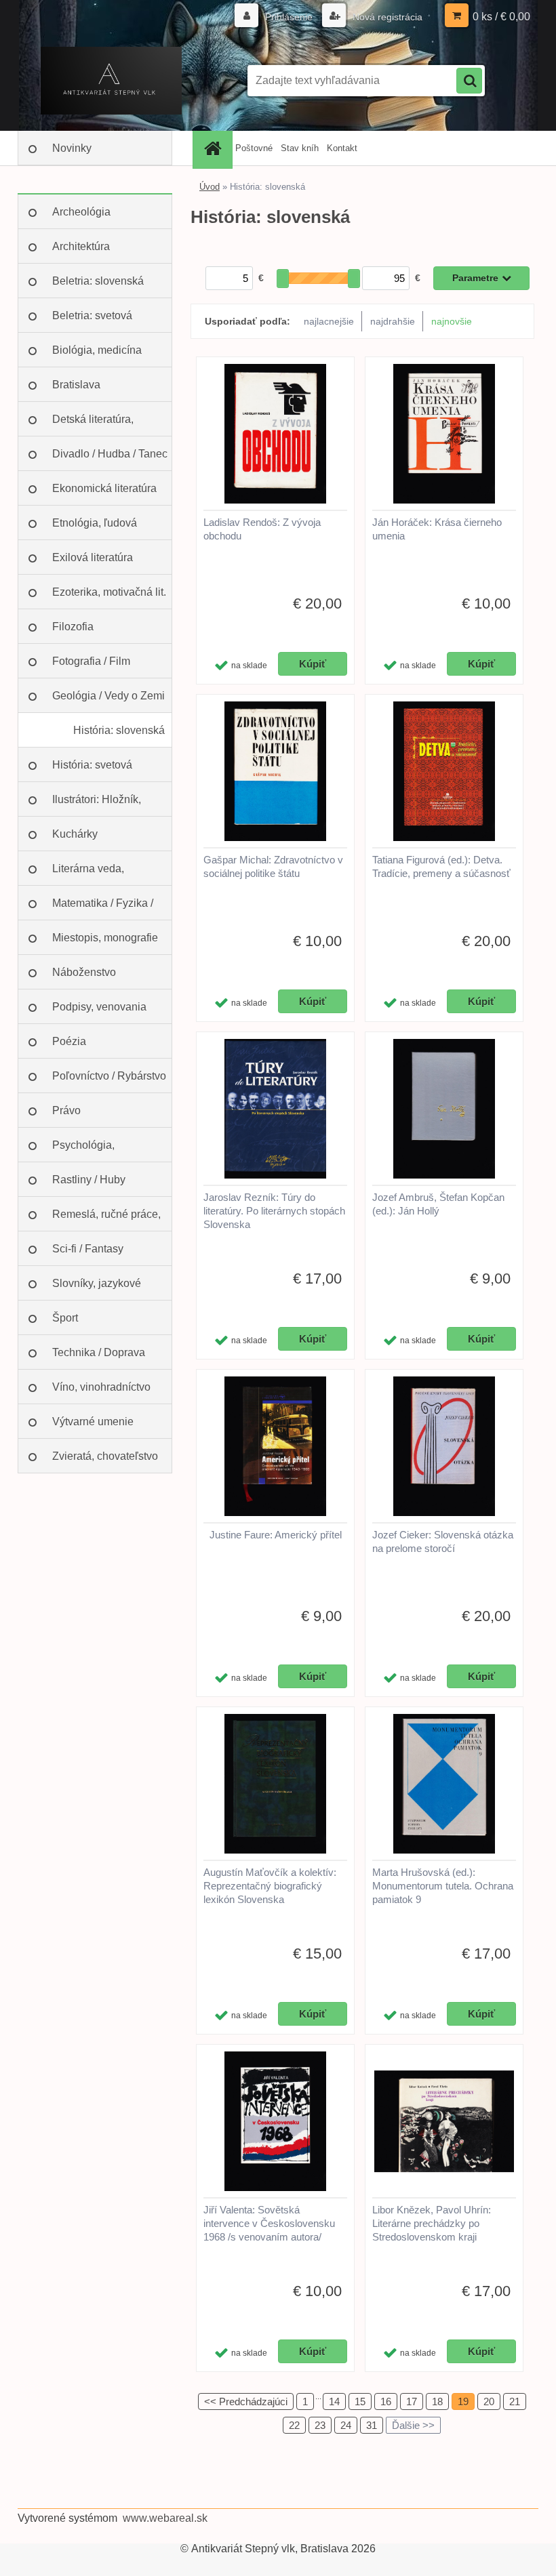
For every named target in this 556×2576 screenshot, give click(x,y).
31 (372, 2425)
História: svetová (92, 765)
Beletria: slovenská (98, 281)
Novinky (72, 148)
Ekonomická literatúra (104, 488)
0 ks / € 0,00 (501, 17)
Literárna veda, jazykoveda (88, 874)
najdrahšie (393, 321)
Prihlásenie (289, 17)
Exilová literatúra (93, 557)
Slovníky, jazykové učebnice (97, 1289)
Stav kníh (300, 148)
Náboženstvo (84, 972)
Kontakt (342, 148)
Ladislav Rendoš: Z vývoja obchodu (262, 529)
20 (489, 2401)
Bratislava (76, 385)
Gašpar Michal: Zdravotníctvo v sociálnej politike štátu (273, 866)
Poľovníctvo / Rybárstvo (109, 1076)
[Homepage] (214, 148)
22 (294, 2425)
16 (386, 2401)
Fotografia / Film (91, 661)
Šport (65, 1318)
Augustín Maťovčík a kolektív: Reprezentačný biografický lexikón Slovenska (270, 1886)
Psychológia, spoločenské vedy (96, 1151)
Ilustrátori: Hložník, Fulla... (97, 805)
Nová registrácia (386, 17)
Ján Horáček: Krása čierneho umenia (437, 529)
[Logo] (111, 81)
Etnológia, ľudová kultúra (95, 529)
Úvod (210, 187)
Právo (66, 1110)
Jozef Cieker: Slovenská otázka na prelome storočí (443, 1541)
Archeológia (81, 212)
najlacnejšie (329, 321)
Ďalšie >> (413, 2425)
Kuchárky (75, 834)
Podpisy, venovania (99, 1007)
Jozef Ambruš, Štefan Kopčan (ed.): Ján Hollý (438, 1204)
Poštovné (254, 148)
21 (515, 2401)
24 (346, 2425)
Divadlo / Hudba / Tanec (110, 454)
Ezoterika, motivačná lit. (109, 592)
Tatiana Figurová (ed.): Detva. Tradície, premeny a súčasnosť (441, 866)
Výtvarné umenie (93, 1422)
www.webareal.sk (165, 2518)
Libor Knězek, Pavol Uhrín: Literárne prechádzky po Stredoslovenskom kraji (432, 2223)
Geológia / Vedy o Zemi (108, 696)
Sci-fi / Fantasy (88, 1249)
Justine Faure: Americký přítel (276, 1535)
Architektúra (81, 246)
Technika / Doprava (99, 1352)
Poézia (69, 1041)
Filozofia (73, 627)
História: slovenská (119, 730)
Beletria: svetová (92, 315)
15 (360, 2401)
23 (320, 2425)
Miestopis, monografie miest (105, 943)
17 (412, 2401)
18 (437, 2401)
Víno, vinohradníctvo (101, 1387)
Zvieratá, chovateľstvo (105, 1456)
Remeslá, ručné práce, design (106, 1220)
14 (334, 2401)
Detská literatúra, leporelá (93, 425)
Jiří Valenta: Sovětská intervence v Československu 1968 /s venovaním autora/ (269, 2223)
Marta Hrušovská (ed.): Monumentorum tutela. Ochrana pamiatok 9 (443, 1886)
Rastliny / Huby (89, 1180)
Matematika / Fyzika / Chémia (103, 909)
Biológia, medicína (97, 350)
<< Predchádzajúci (246, 2401)
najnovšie (452, 321)
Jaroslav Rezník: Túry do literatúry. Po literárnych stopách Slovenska (274, 1211)
